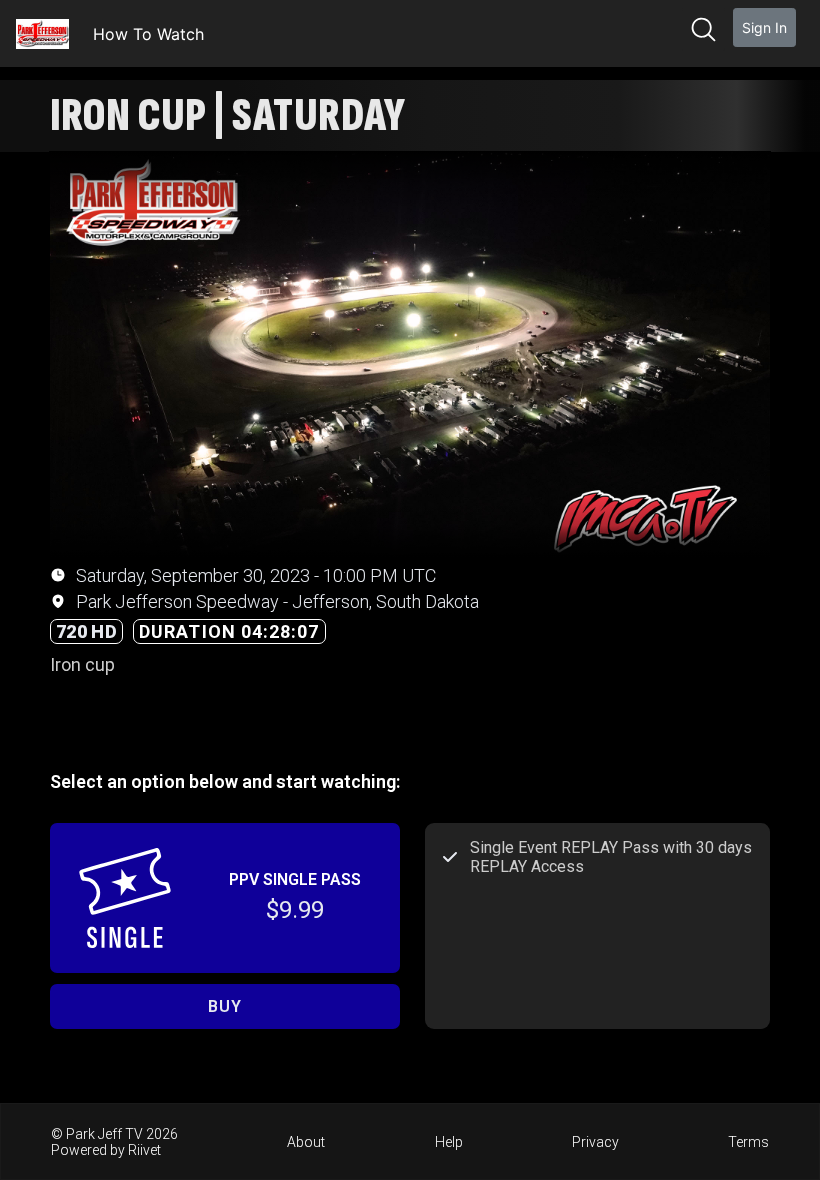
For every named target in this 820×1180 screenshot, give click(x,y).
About (306, 1142)
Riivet (144, 1150)
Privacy (595, 1142)
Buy (224, 1006)
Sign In (764, 27)
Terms (748, 1142)
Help (449, 1142)
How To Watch (148, 34)
